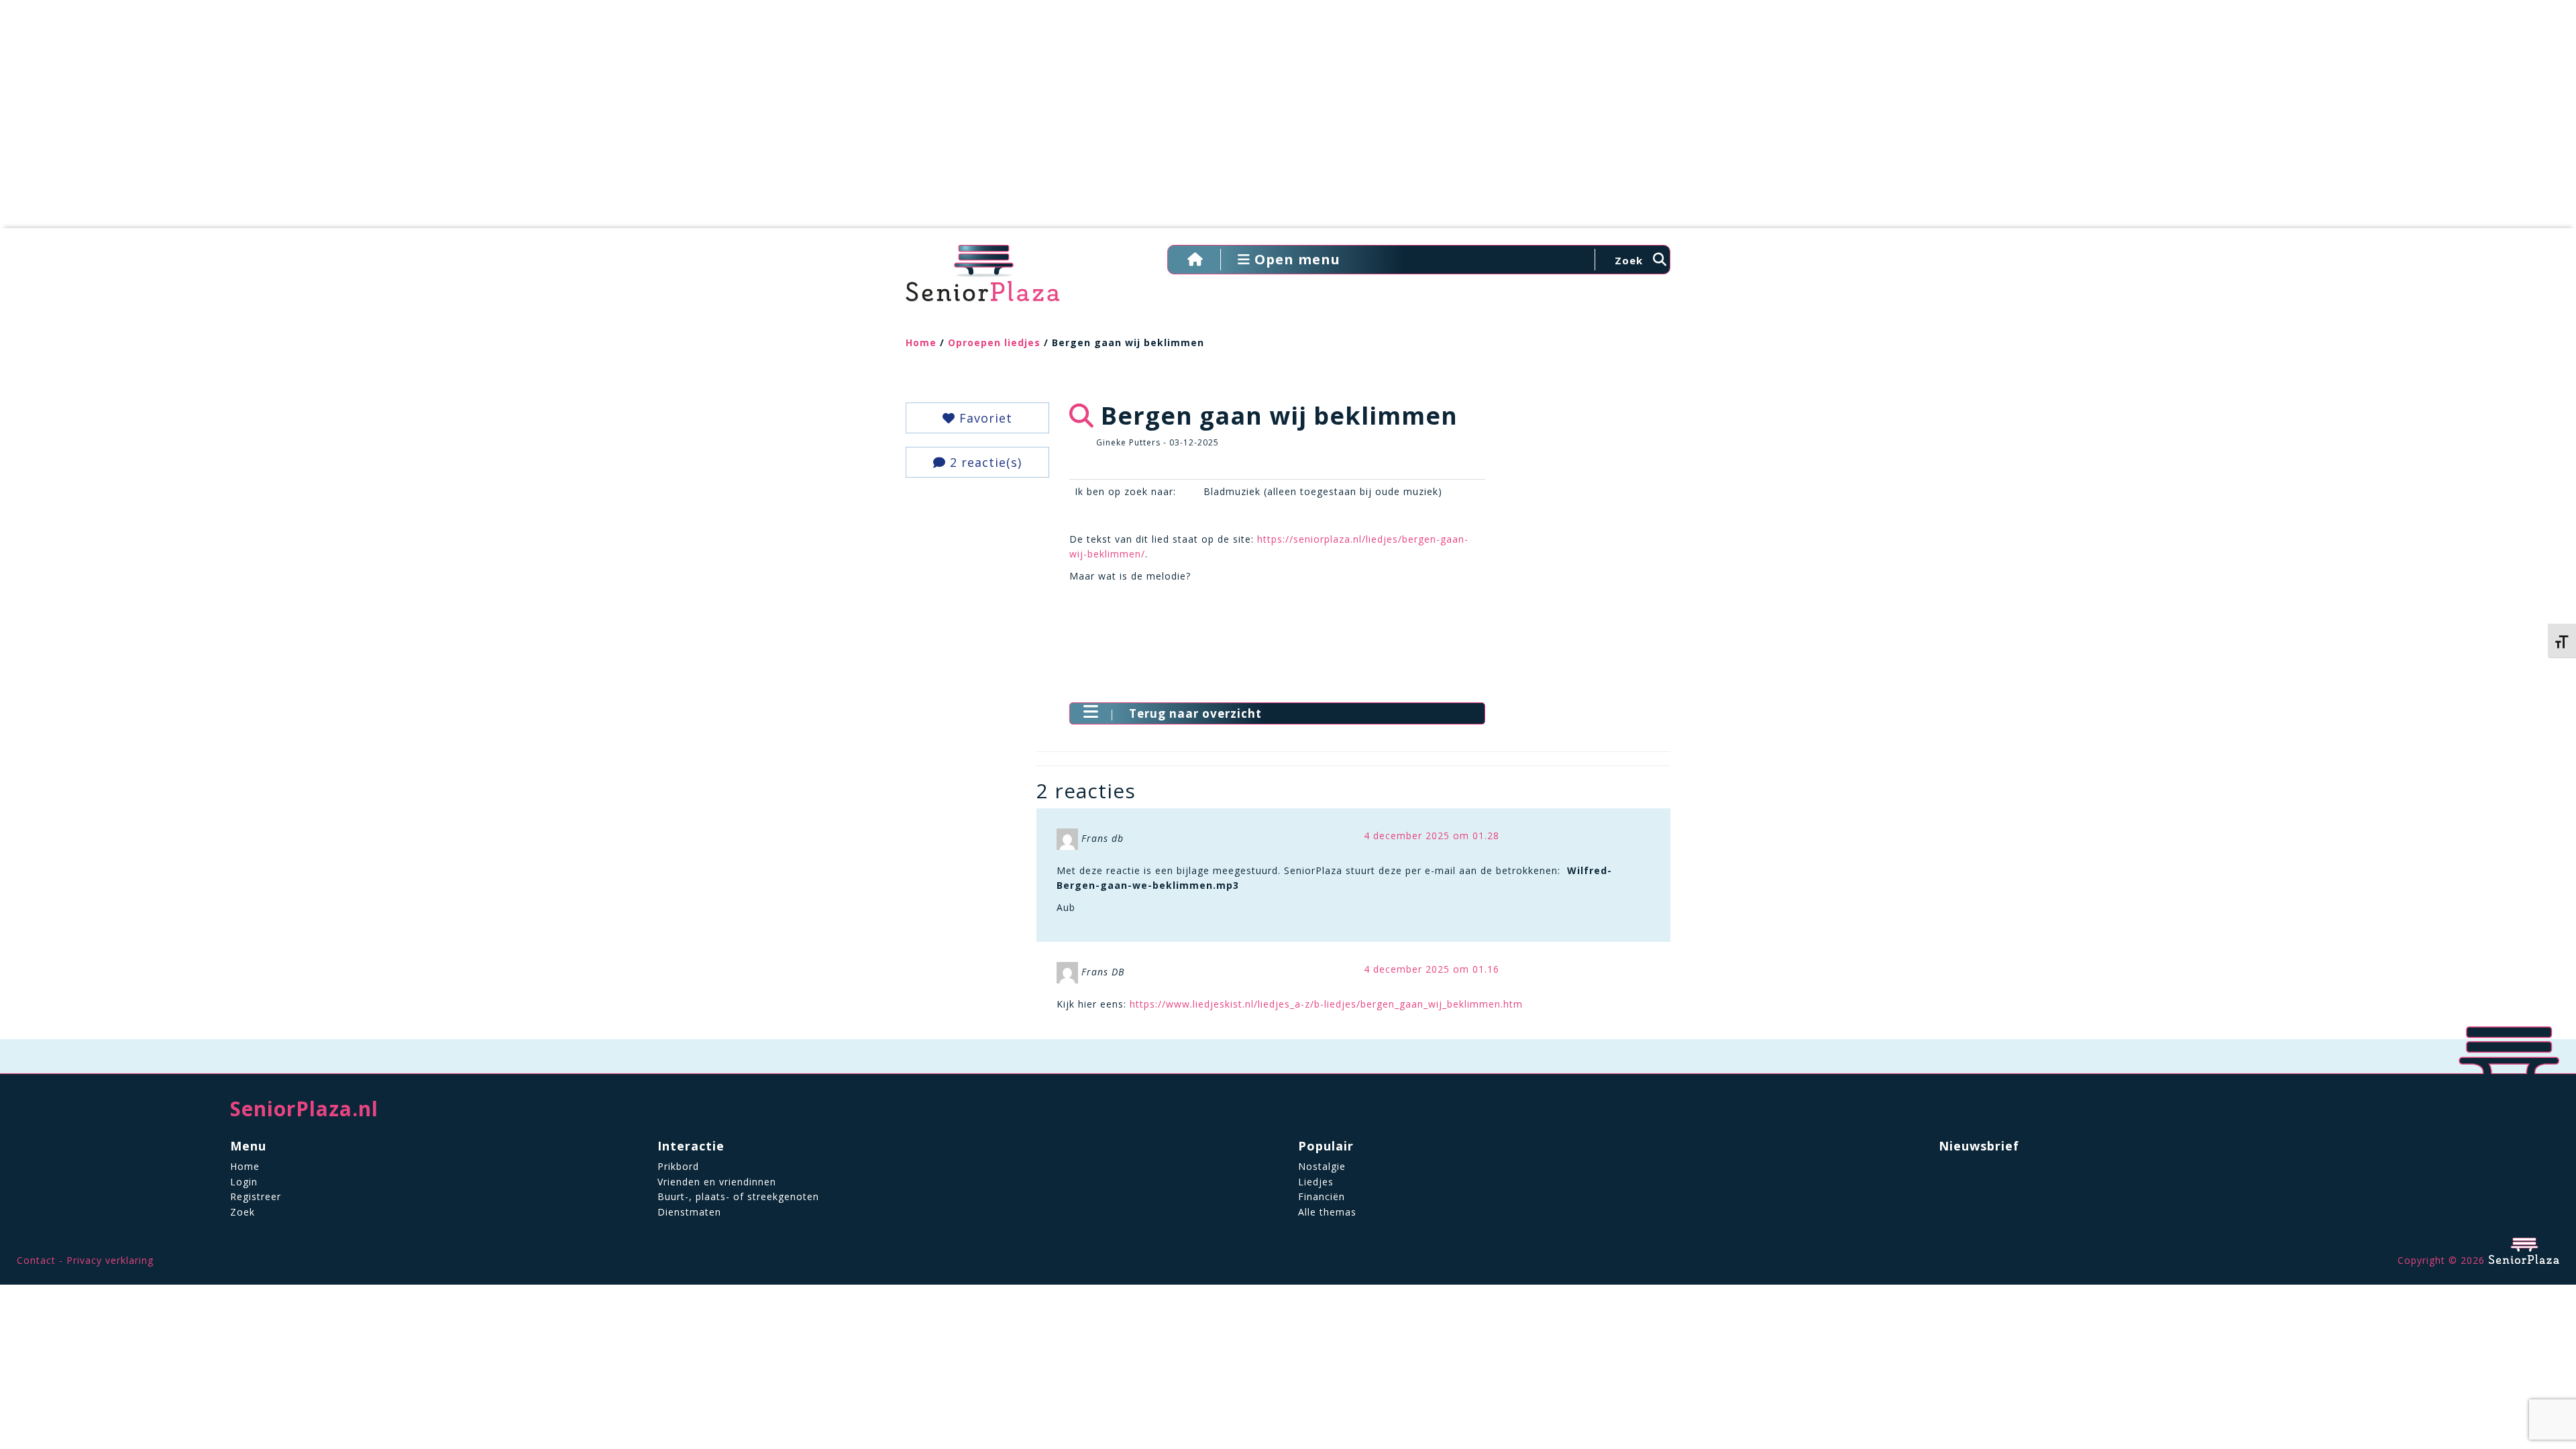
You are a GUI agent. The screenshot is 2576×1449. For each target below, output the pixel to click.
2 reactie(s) (984, 462)
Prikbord (678, 1166)
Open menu (1295, 259)
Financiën (1322, 1196)
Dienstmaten (689, 1212)
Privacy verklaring (110, 1260)
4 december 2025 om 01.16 (1432, 969)
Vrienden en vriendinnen (717, 1182)
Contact (36, 1260)
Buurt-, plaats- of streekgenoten (738, 1196)
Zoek (243, 1212)
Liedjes (1316, 1182)
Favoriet (984, 418)
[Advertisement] (1288, 121)
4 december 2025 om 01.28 (1432, 836)
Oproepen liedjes (994, 342)
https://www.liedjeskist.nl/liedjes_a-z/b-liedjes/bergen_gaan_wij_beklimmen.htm (1326, 1004)
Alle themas (1327, 1212)
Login (244, 1182)
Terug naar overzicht (1195, 713)
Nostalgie (1322, 1166)
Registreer (256, 1196)
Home (921, 342)
